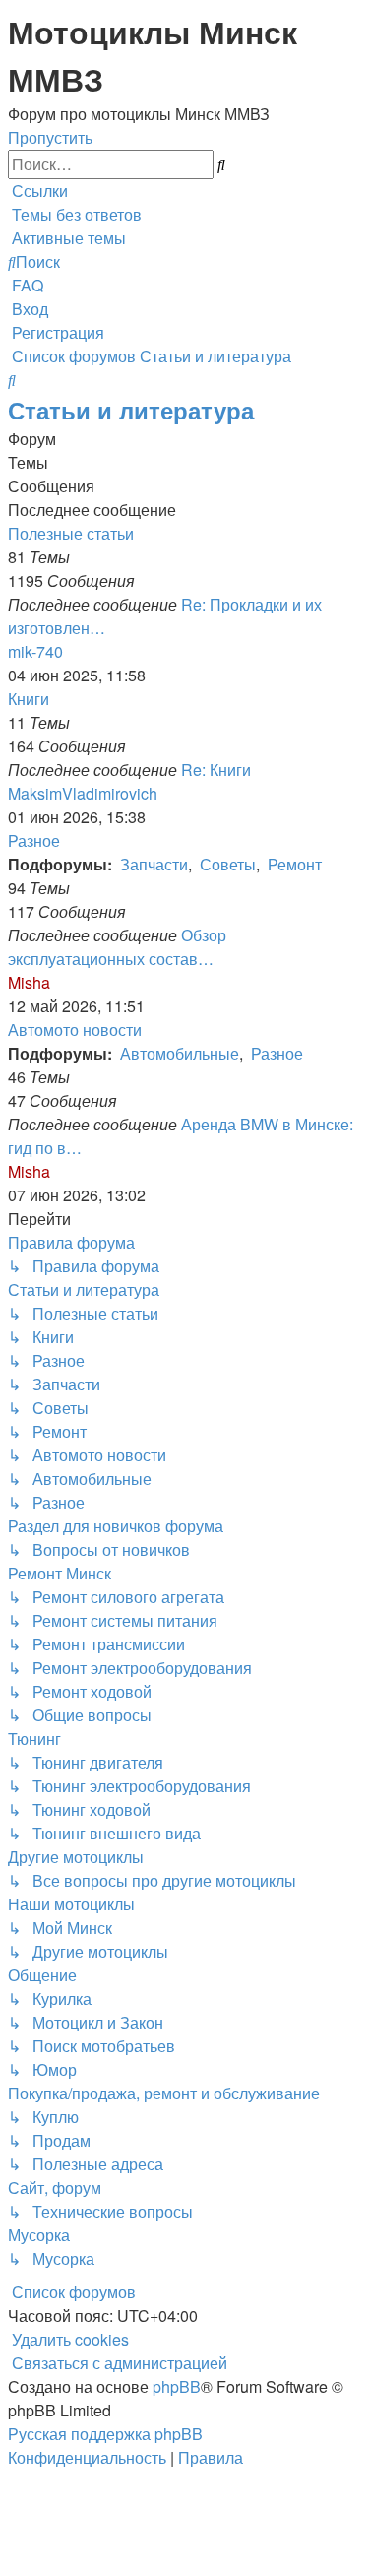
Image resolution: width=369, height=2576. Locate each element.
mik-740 (35, 651)
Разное (34, 840)
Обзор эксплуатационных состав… (117, 947)
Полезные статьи (71, 533)
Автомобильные (180, 1053)
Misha (29, 982)
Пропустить (50, 137)
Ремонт (295, 864)
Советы (228, 864)
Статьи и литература (131, 410)
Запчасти (154, 864)
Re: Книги (216, 770)
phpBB (177, 2386)
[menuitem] (75, 214)
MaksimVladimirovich (83, 793)
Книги (29, 699)
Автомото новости (75, 1030)
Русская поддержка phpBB (105, 2434)
